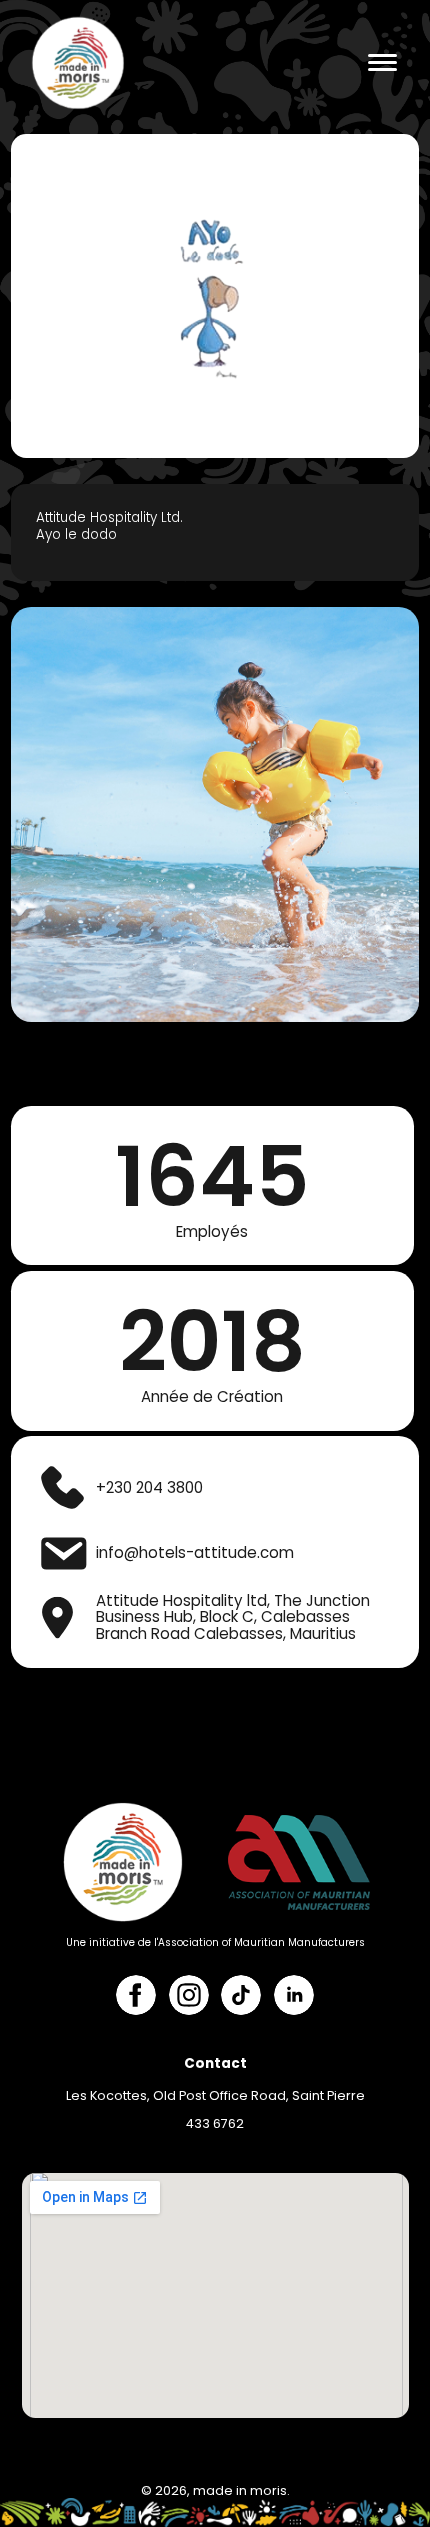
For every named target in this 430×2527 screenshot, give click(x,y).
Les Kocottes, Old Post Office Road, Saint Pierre (215, 2095)
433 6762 (215, 2123)
